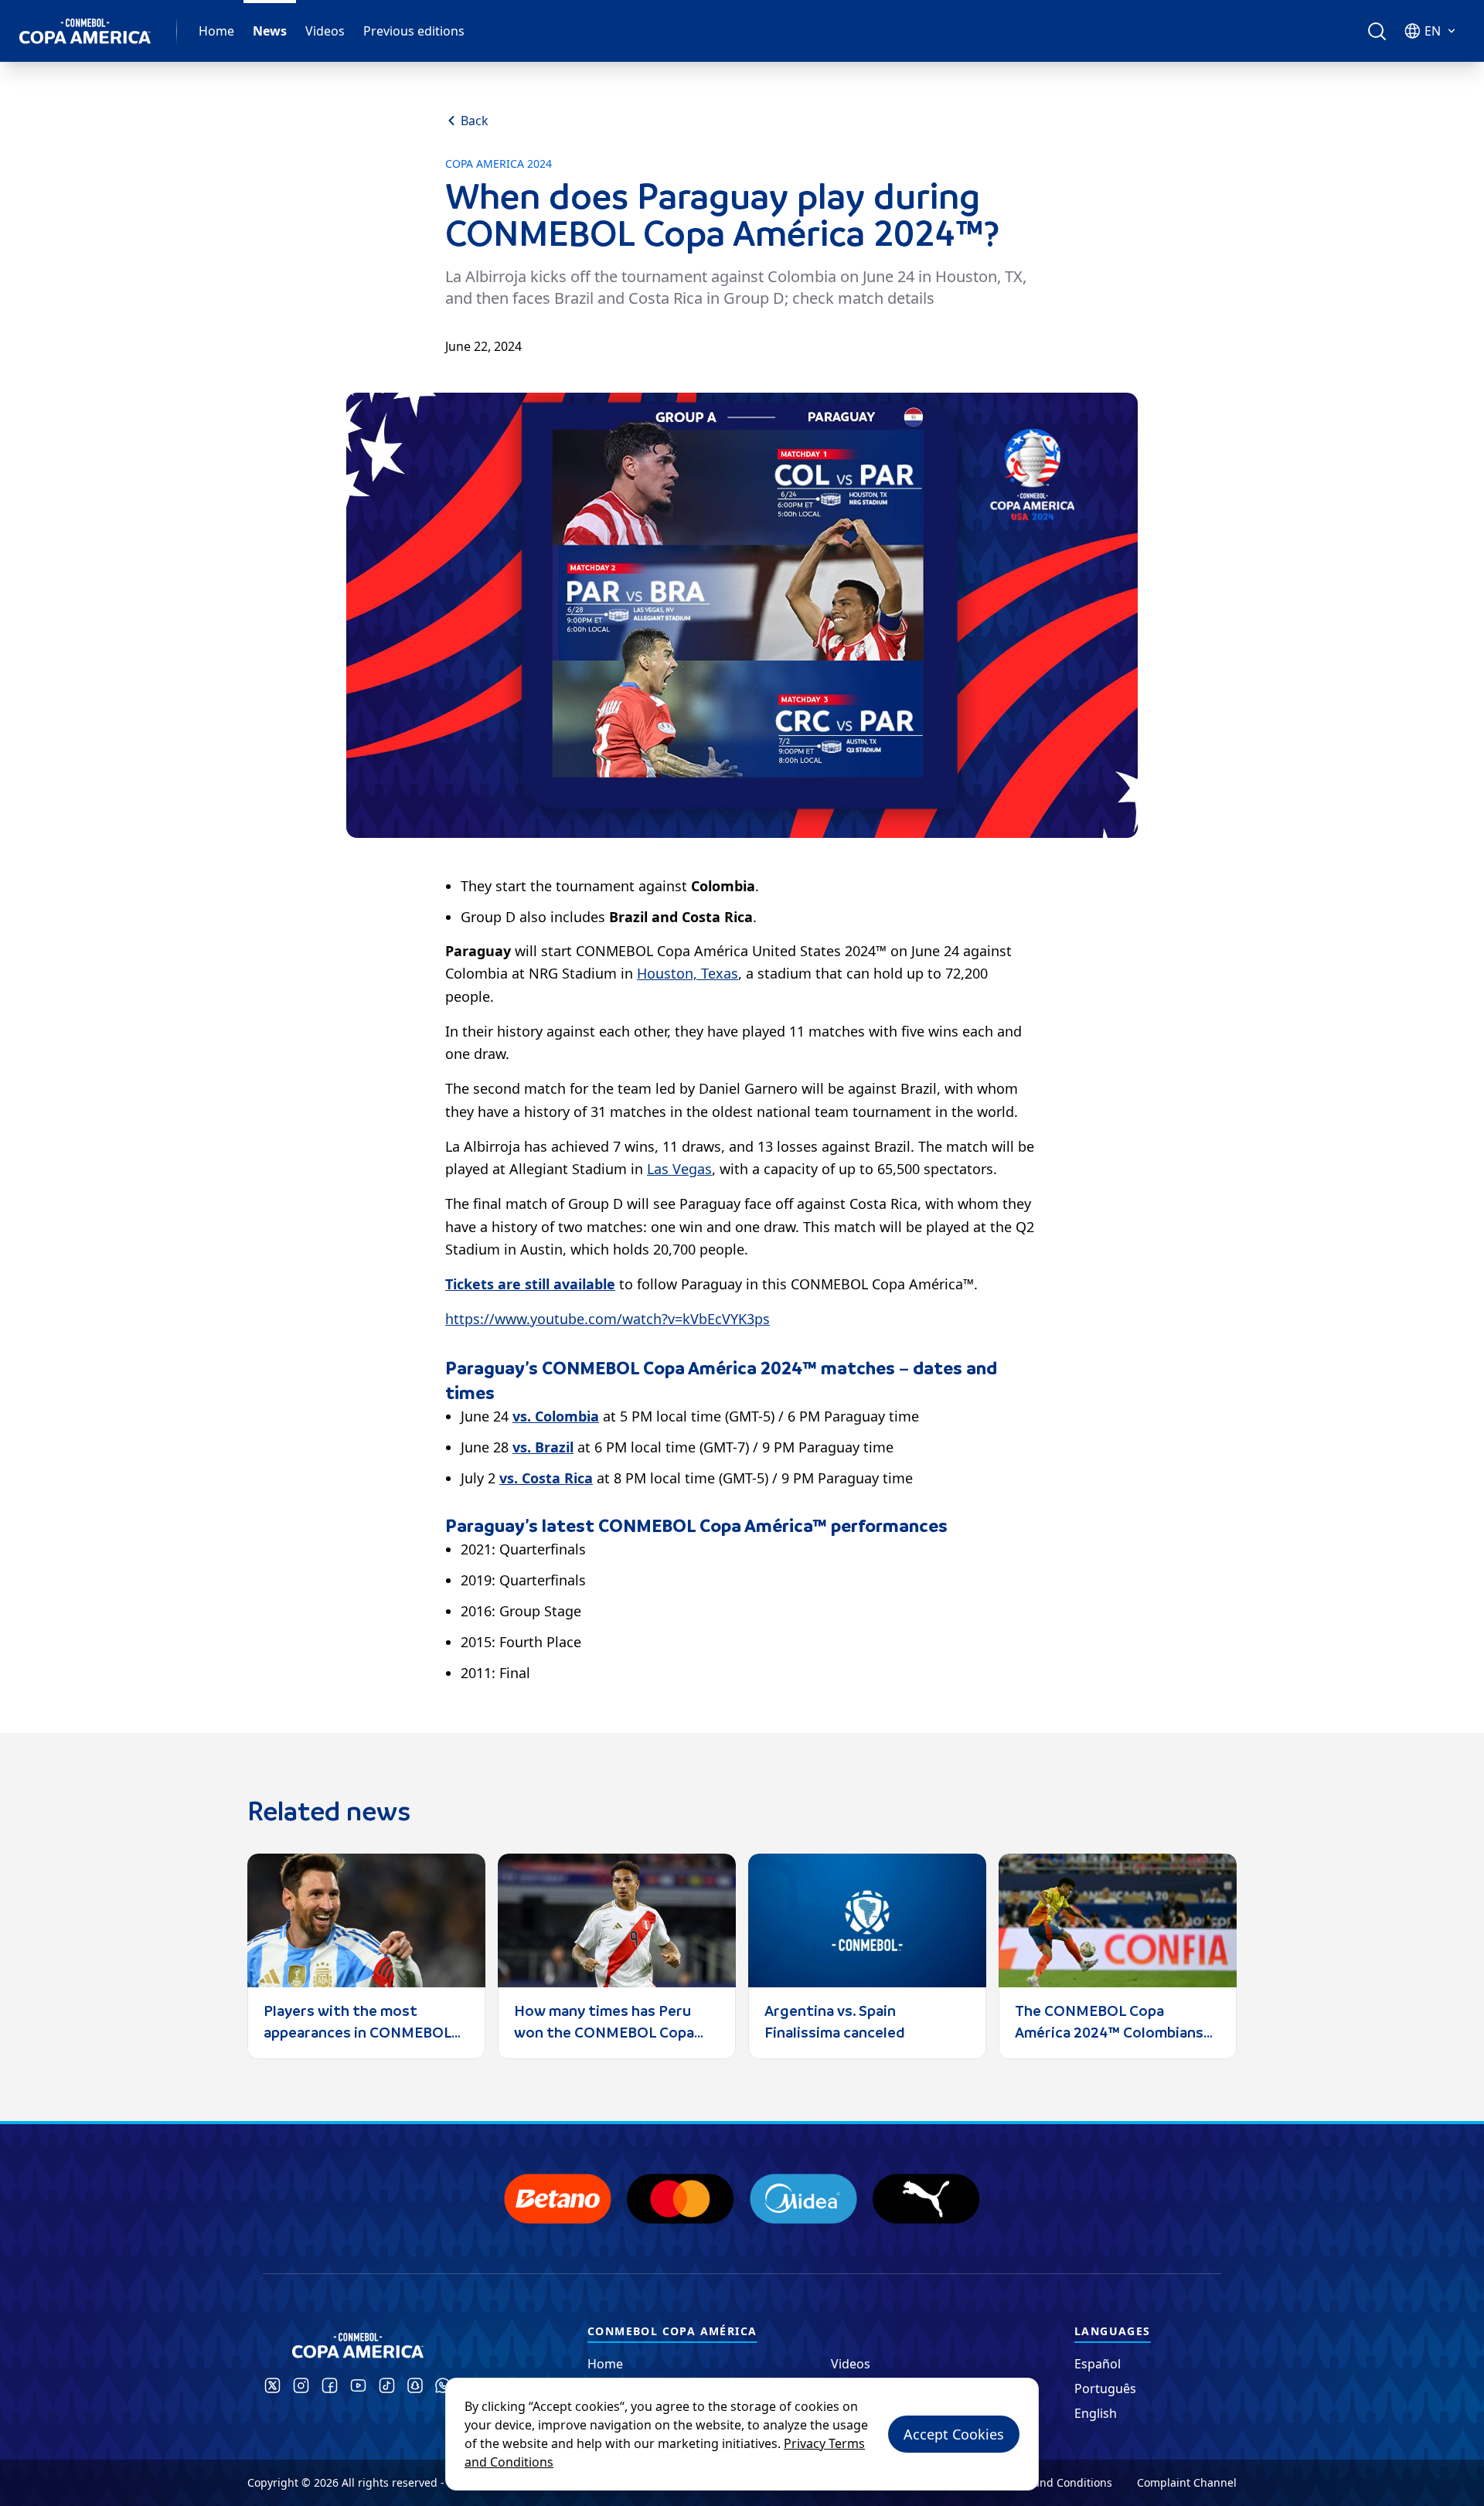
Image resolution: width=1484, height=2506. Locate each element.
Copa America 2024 (499, 164)
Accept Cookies (954, 2434)
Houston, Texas (688, 973)
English (1096, 2413)
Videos (325, 31)
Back (475, 121)
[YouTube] (358, 2385)
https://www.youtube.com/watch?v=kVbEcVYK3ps (608, 1319)
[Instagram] (301, 2385)
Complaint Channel (1187, 2482)
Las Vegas (679, 1169)
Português (1105, 2389)
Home (216, 31)
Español (1098, 2364)
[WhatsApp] (443, 2385)
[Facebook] (330, 2385)
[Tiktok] (387, 2385)
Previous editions (414, 31)
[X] (272, 2385)
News (270, 31)
